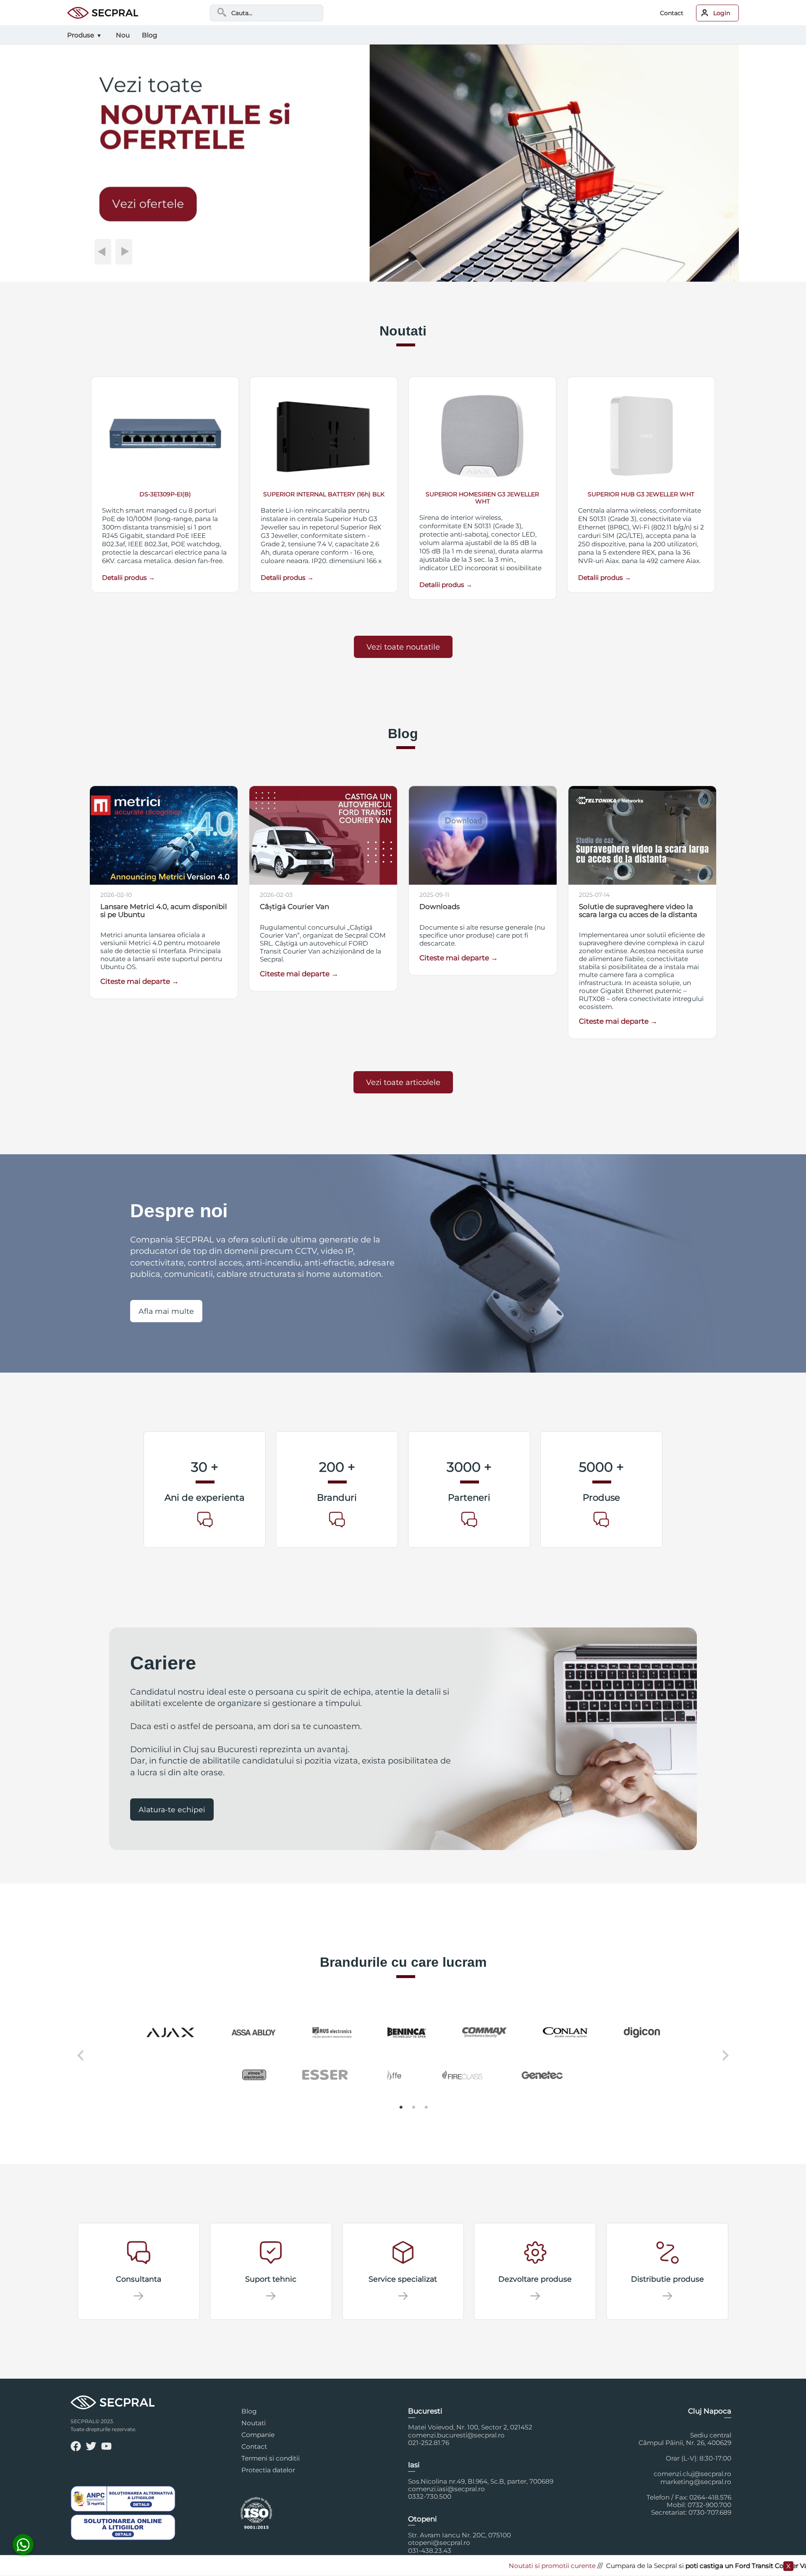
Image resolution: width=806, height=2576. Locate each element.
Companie (258, 2435)
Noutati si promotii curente (474, 2566)
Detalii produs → (128, 578)
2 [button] (413, 2107)
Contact (672, 13)
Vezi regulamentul (766, 2566)
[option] (403, 2055)
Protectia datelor (268, 2470)
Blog (249, 2411)
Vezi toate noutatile (403, 647)
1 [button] (401, 2107)
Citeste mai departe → (140, 981)
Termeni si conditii (271, 2458)
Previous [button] (79, 2061)
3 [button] (426, 2107)
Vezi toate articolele (403, 1082)
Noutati (254, 2423)
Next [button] (727, 2061)
